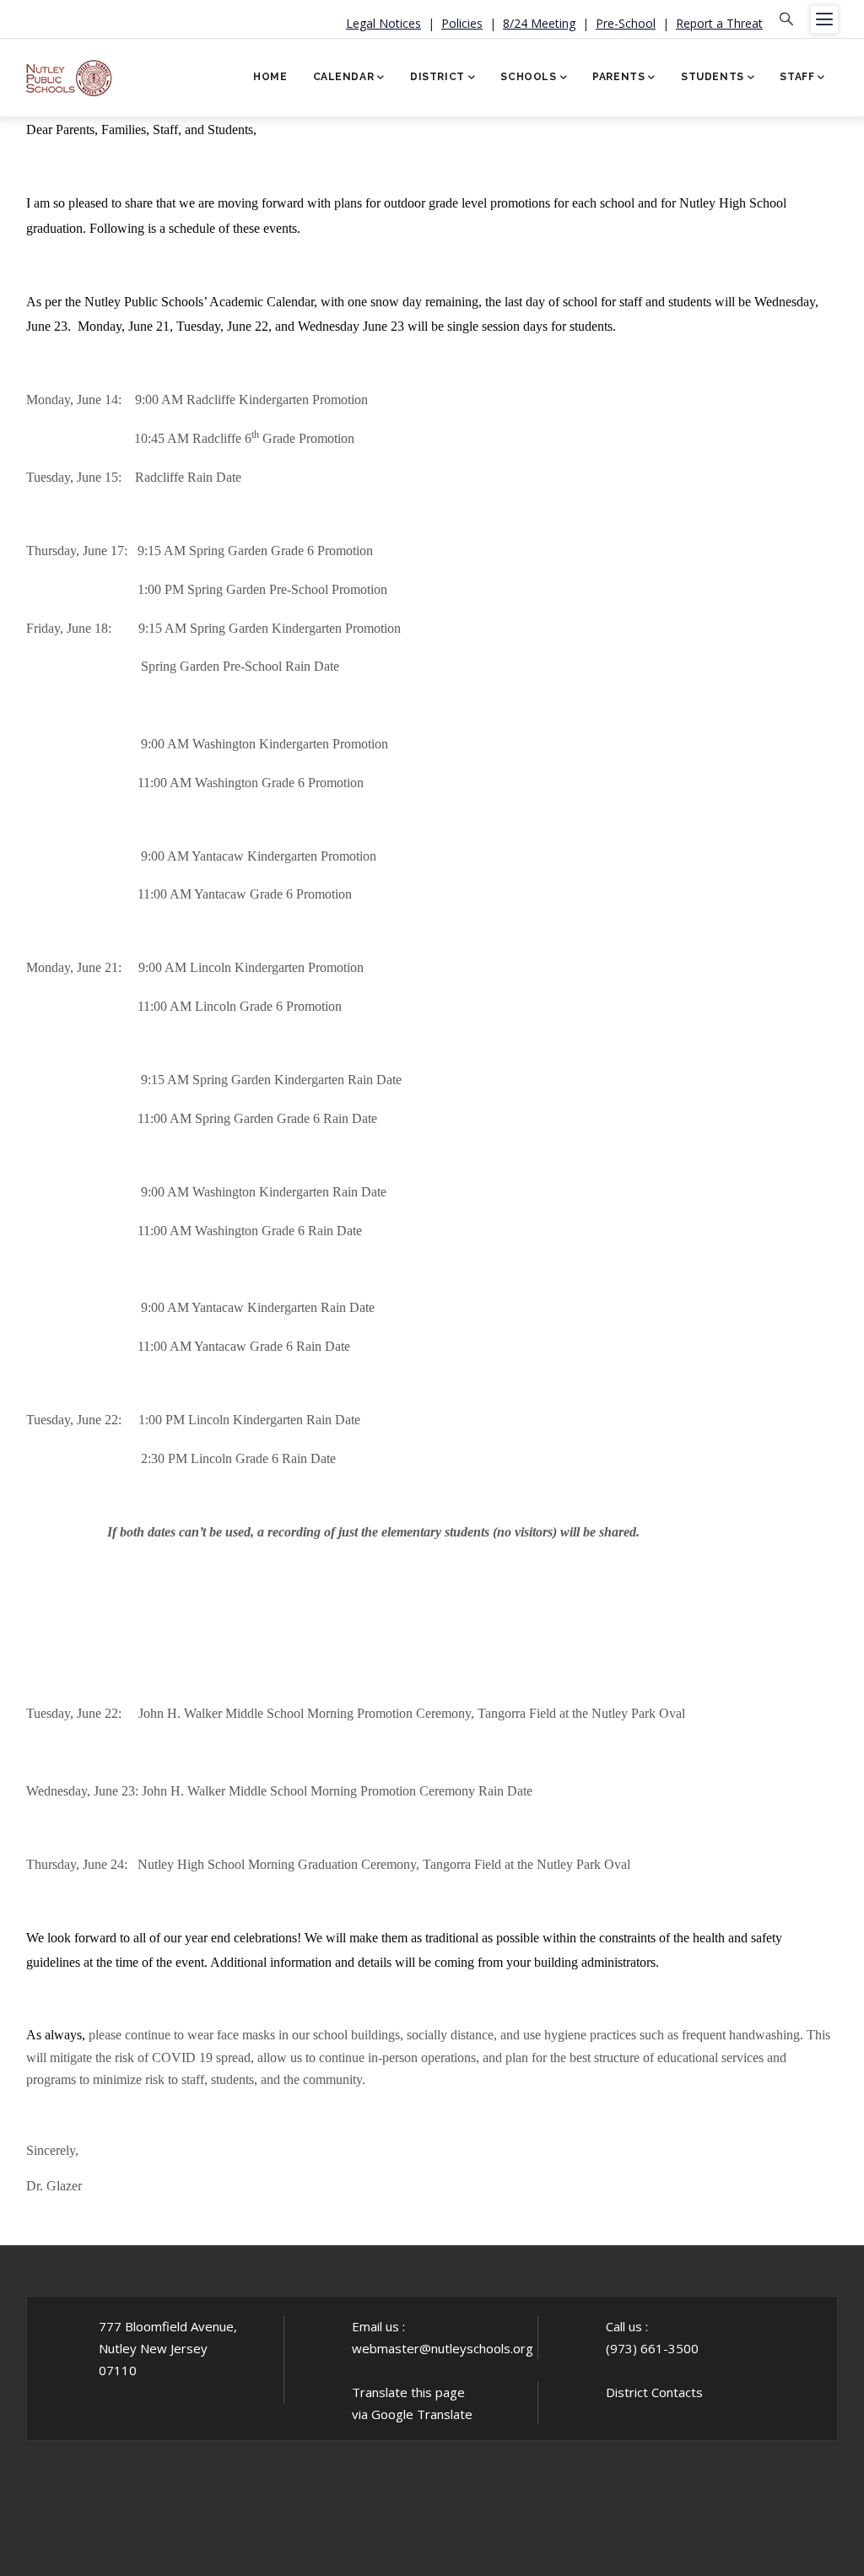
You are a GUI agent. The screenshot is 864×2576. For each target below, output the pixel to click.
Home (270, 77)
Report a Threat (719, 23)
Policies (462, 23)
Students (713, 77)
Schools (528, 77)
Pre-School (626, 23)
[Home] (70, 72)
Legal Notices (383, 23)
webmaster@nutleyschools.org (443, 2348)
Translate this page (408, 2392)
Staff (797, 77)
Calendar (344, 77)
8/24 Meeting (539, 23)
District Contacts (654, 2392)
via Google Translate (412, 2414)
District (437, 77)
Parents (618, 77)
